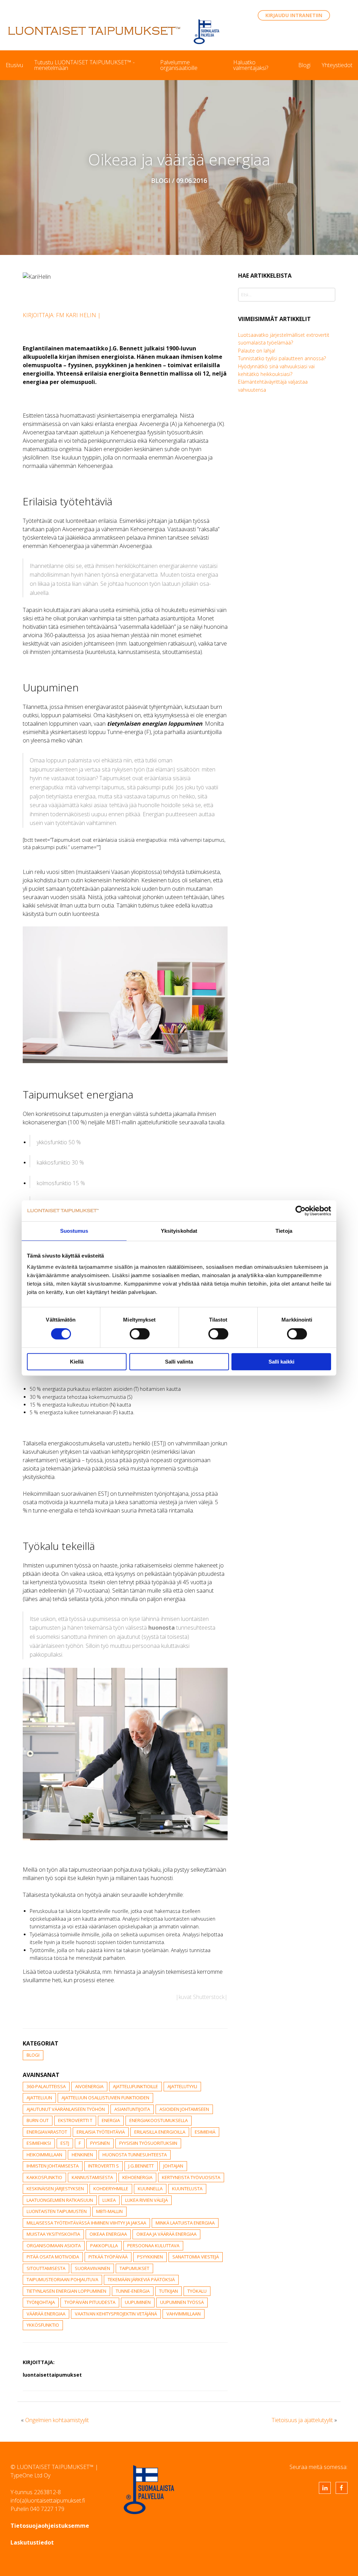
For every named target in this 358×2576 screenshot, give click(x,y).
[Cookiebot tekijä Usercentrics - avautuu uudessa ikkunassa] (300, 1211)
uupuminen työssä (182, 2302)
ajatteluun (39, 2098)
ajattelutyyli (182, 2086)
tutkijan (169, 2291)
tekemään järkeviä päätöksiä (141, 2279)
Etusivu (14, 65)
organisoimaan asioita (54, 2246)
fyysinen (100, 2143)
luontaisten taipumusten (57, 2211)
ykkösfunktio (43, 2325)
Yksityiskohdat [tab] (179, 1231)
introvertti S (103, 2166)
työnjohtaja (41, 2302)
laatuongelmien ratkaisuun (60, 2200)
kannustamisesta (92, 2177)
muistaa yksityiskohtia (53, 2234)
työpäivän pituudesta (90, 2302)
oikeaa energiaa (108, 2234)
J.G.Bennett (141, 2166)
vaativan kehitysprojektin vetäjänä (116, 2314)
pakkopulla (104, 2246)
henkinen (82, 2155)
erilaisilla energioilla (160, 2132)
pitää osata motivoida (53, 2257)
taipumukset (134, 2268)
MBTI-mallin (109, 2211)
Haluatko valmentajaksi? (251, 65)
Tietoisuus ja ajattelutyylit (302, 2420)
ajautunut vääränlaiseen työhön (66, 2109)
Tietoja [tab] (284, 1231)
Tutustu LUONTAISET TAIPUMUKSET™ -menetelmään (84, 65)
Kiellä (77, 1362)
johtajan (173, 2166)
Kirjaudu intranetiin (294, 15)
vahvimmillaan (184, 2314)
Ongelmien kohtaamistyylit (57, 2420)
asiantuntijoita (132, 2109)
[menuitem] (14, 65)
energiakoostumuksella (159, 2120)
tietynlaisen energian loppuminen (66, 2291)
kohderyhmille (111, 2189)
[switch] (140, 1334)
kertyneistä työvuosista (191, 2177)
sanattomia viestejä (196, 2257)
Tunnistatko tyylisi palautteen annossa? (282, 358)
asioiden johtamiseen (184, 2109)
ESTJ (65, 2143)
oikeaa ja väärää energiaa (166, 2234)
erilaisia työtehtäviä (101, 2132)
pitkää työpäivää (108, 2257)
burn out (38, 2120)
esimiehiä (205, 2132)
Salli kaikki (281, 1362)
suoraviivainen (92, 2268)
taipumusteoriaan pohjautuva (62, 2279)
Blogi (304, 65)
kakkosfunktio (44, 2177)
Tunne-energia (133, 2291)
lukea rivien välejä (146, 2200)
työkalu (197, 2291)
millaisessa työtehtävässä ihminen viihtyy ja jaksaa (86, 2223)
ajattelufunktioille (135, 2086)
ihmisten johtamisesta (53, 2166)
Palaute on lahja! (257, 351)
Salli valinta (179, 1362)
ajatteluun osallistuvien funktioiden (105, 2098)
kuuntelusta (187, 2189)
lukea (109, 2200)
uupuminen (138, 2302)
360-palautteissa (46, 2086)
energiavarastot (47, 2132)
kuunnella (150, 2189)
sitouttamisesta (46, 2268)
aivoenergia (89, 2086)
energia (111, 2120)
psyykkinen (150, 2257)
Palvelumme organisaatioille (179, 65)
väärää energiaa (46, 2314)
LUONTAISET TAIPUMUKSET (94, 31)
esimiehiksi (39, 2143)
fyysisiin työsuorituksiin (148, 2143)
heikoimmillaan (44, 2155)
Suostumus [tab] (74, 1231)
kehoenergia (137, 2177)
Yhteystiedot (337, 65)
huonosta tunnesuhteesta (135, 2155)
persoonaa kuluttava (153, 2246)
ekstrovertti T (75, 2120)
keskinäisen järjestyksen (55, 2189)
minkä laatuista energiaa (185, 2223)
